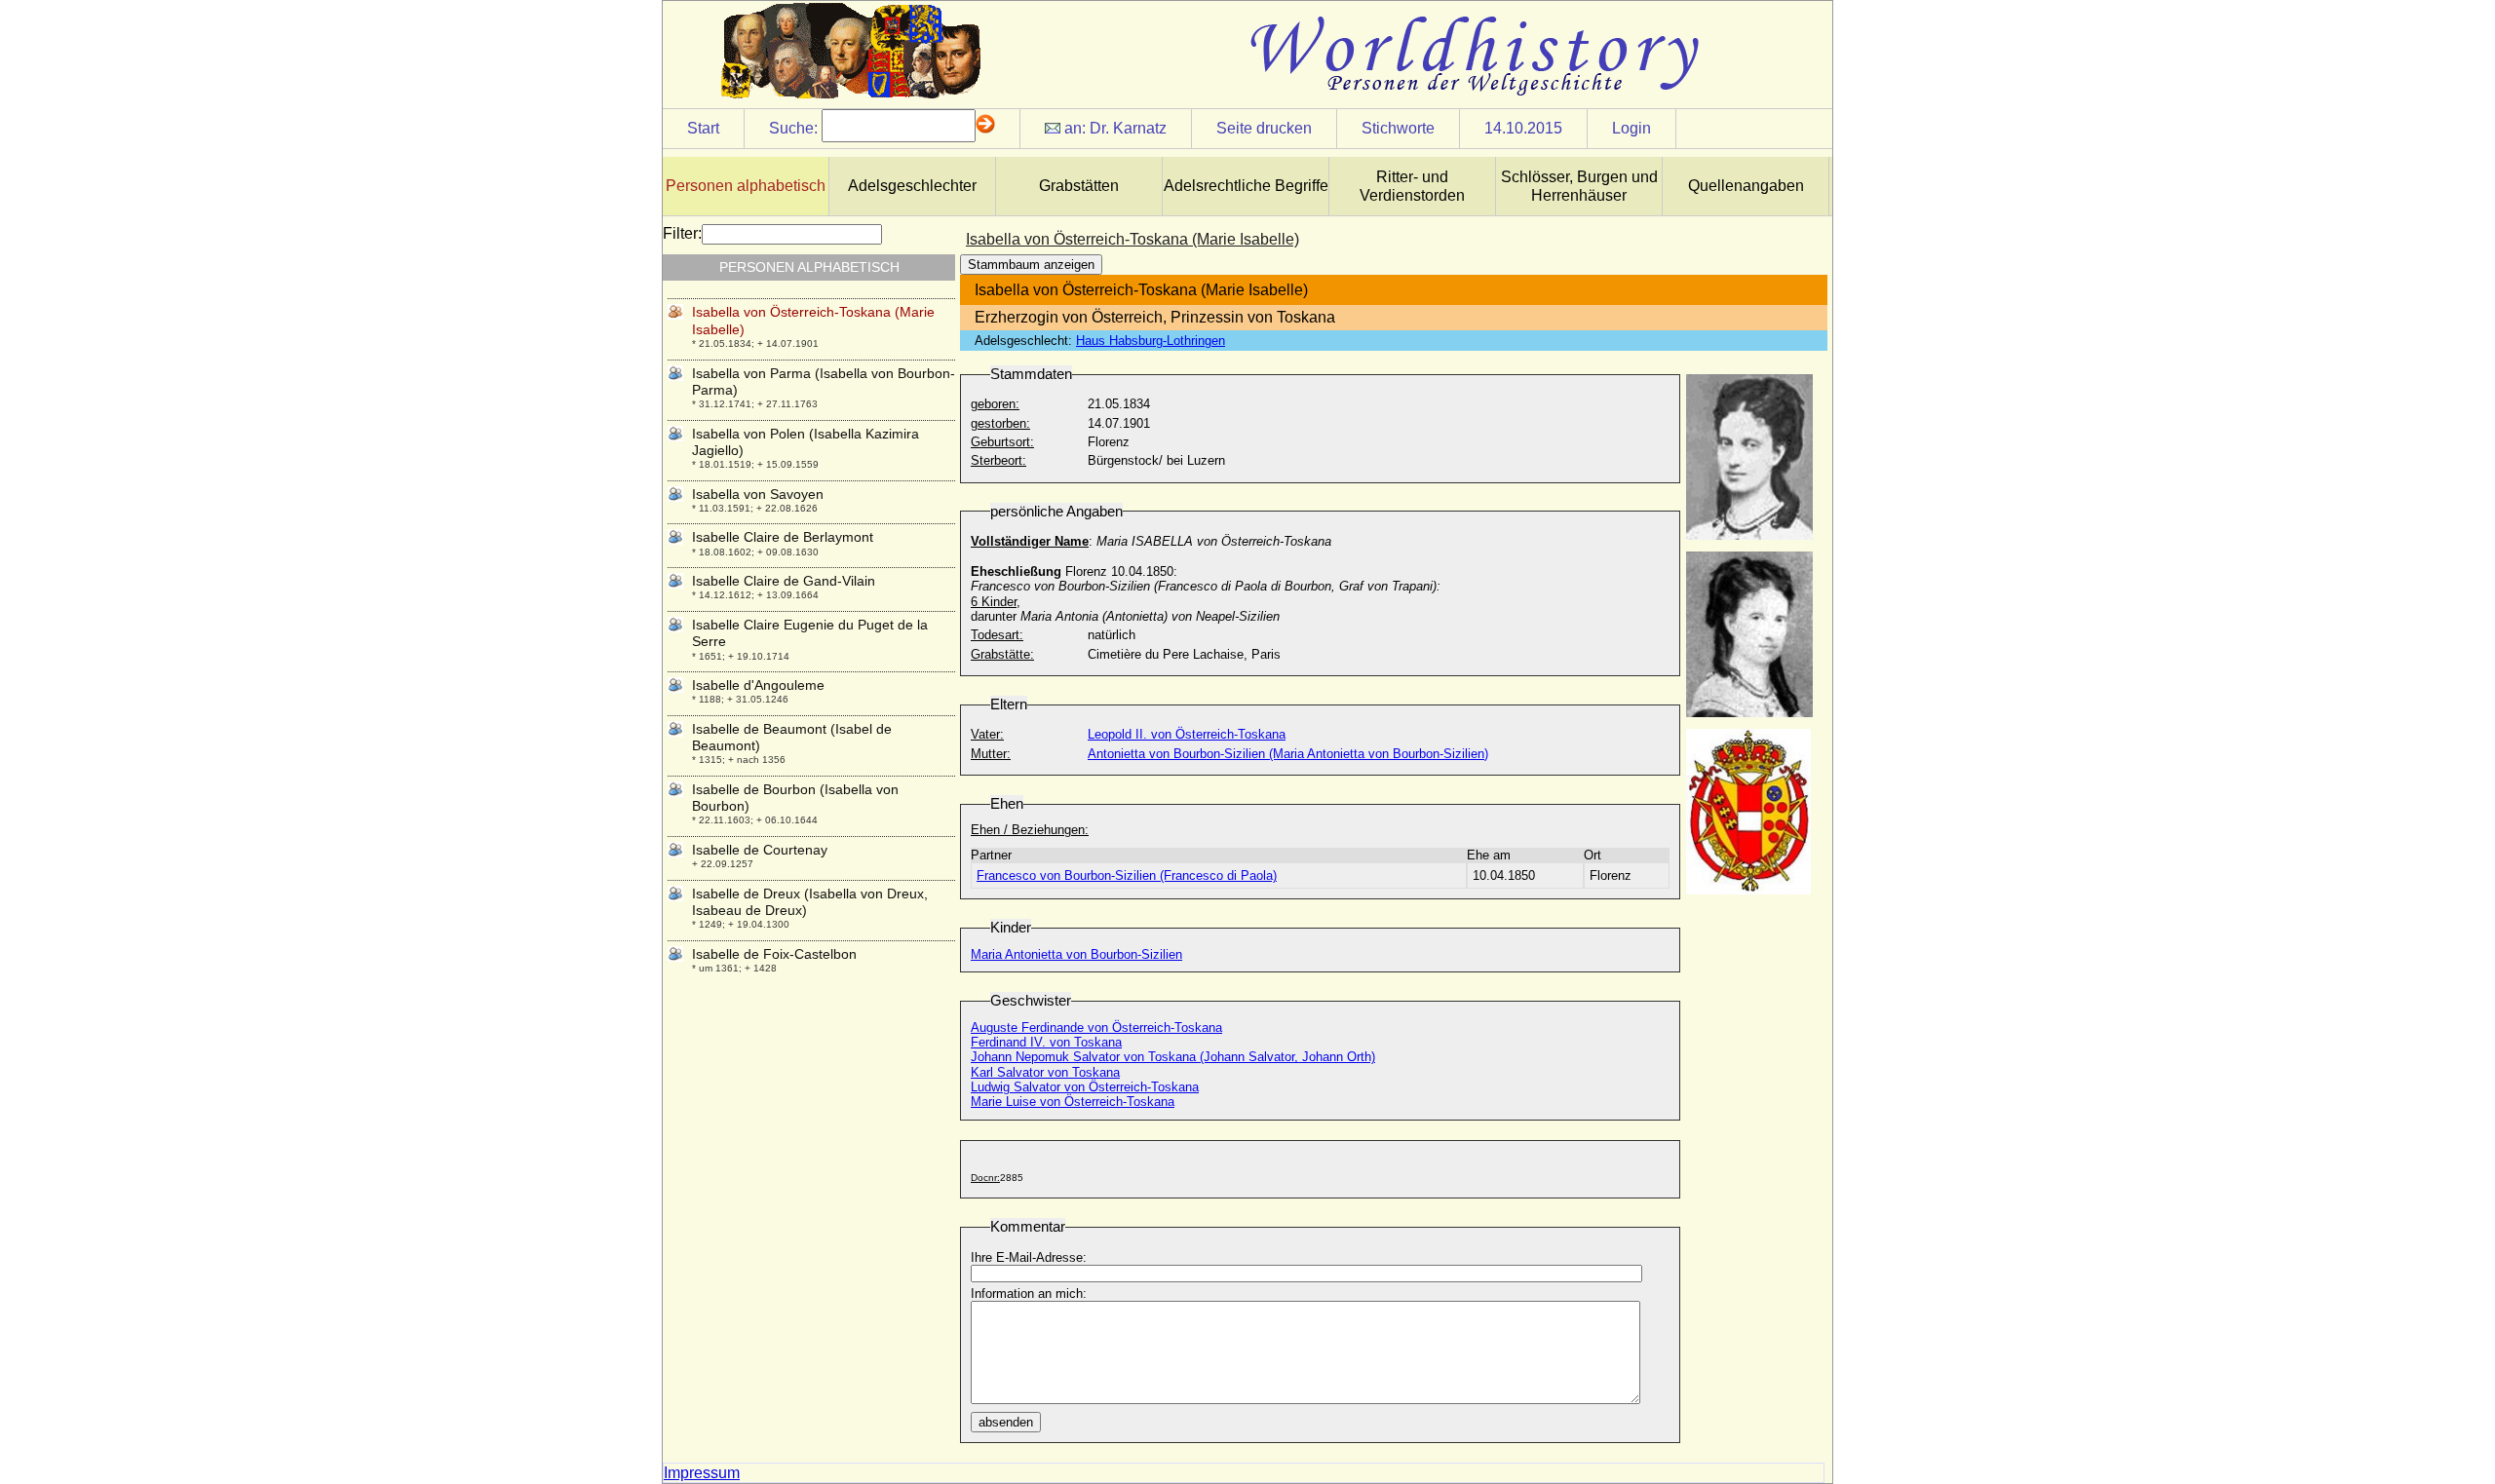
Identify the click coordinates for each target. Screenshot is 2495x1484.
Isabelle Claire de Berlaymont (783, 537)
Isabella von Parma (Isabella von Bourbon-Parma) (824, 381)
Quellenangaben (1746, 186)
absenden (1006, 1422)
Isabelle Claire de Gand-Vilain (784, 581)
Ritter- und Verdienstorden (1412, 186)
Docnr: (985, 1178)
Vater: (987, 734)
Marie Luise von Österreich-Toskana (1073, 1102)
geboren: (995, 404)
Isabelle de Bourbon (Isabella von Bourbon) (795, 798)
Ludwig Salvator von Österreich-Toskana (1085, 1087)
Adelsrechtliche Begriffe (1246, 186)
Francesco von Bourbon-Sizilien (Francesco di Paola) (1127, 875)
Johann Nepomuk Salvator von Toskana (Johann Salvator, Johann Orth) (1173, 1057)
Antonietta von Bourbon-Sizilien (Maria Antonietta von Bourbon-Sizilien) (1288, 754)
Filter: (682, 233)
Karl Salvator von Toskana (1045, 1072)
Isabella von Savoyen (758, 494)
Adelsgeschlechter (912, 186)
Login (1631, 128)
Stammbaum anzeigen (1031, 265)
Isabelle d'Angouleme (758, 685)
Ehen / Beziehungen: (1030, 830)
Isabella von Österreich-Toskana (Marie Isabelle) (813, 320)
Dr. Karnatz (1128, 128)
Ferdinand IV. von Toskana (1046, 1042)
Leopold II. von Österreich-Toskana (1187, 734)
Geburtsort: (1002, 442)
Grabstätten (1079, 186)
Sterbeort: (998, 460)
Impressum (702, 1473)
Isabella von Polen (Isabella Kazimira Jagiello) (806, 442)
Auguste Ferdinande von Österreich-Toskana (1096, 1027)
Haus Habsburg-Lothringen (1151, 341)
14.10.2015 (1523, 128)
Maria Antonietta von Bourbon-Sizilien (1076, 954)
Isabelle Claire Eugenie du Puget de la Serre (810, 633)
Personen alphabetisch (746, 186)
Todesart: (997, 635)
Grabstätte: (1002, 654)
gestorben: (1000, 423)
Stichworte (1398, 128)
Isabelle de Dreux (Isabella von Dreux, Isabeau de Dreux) (810, 902)
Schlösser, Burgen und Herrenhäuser (1579, 186)
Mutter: (991, 754)
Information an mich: (1029, 1294)
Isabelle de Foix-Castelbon (774, 954)
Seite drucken (1264, 128)
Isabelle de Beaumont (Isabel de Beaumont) (792, 737)
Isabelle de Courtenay (760, 850)
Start (703, 128)
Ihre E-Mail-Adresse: (1029, 1257)
